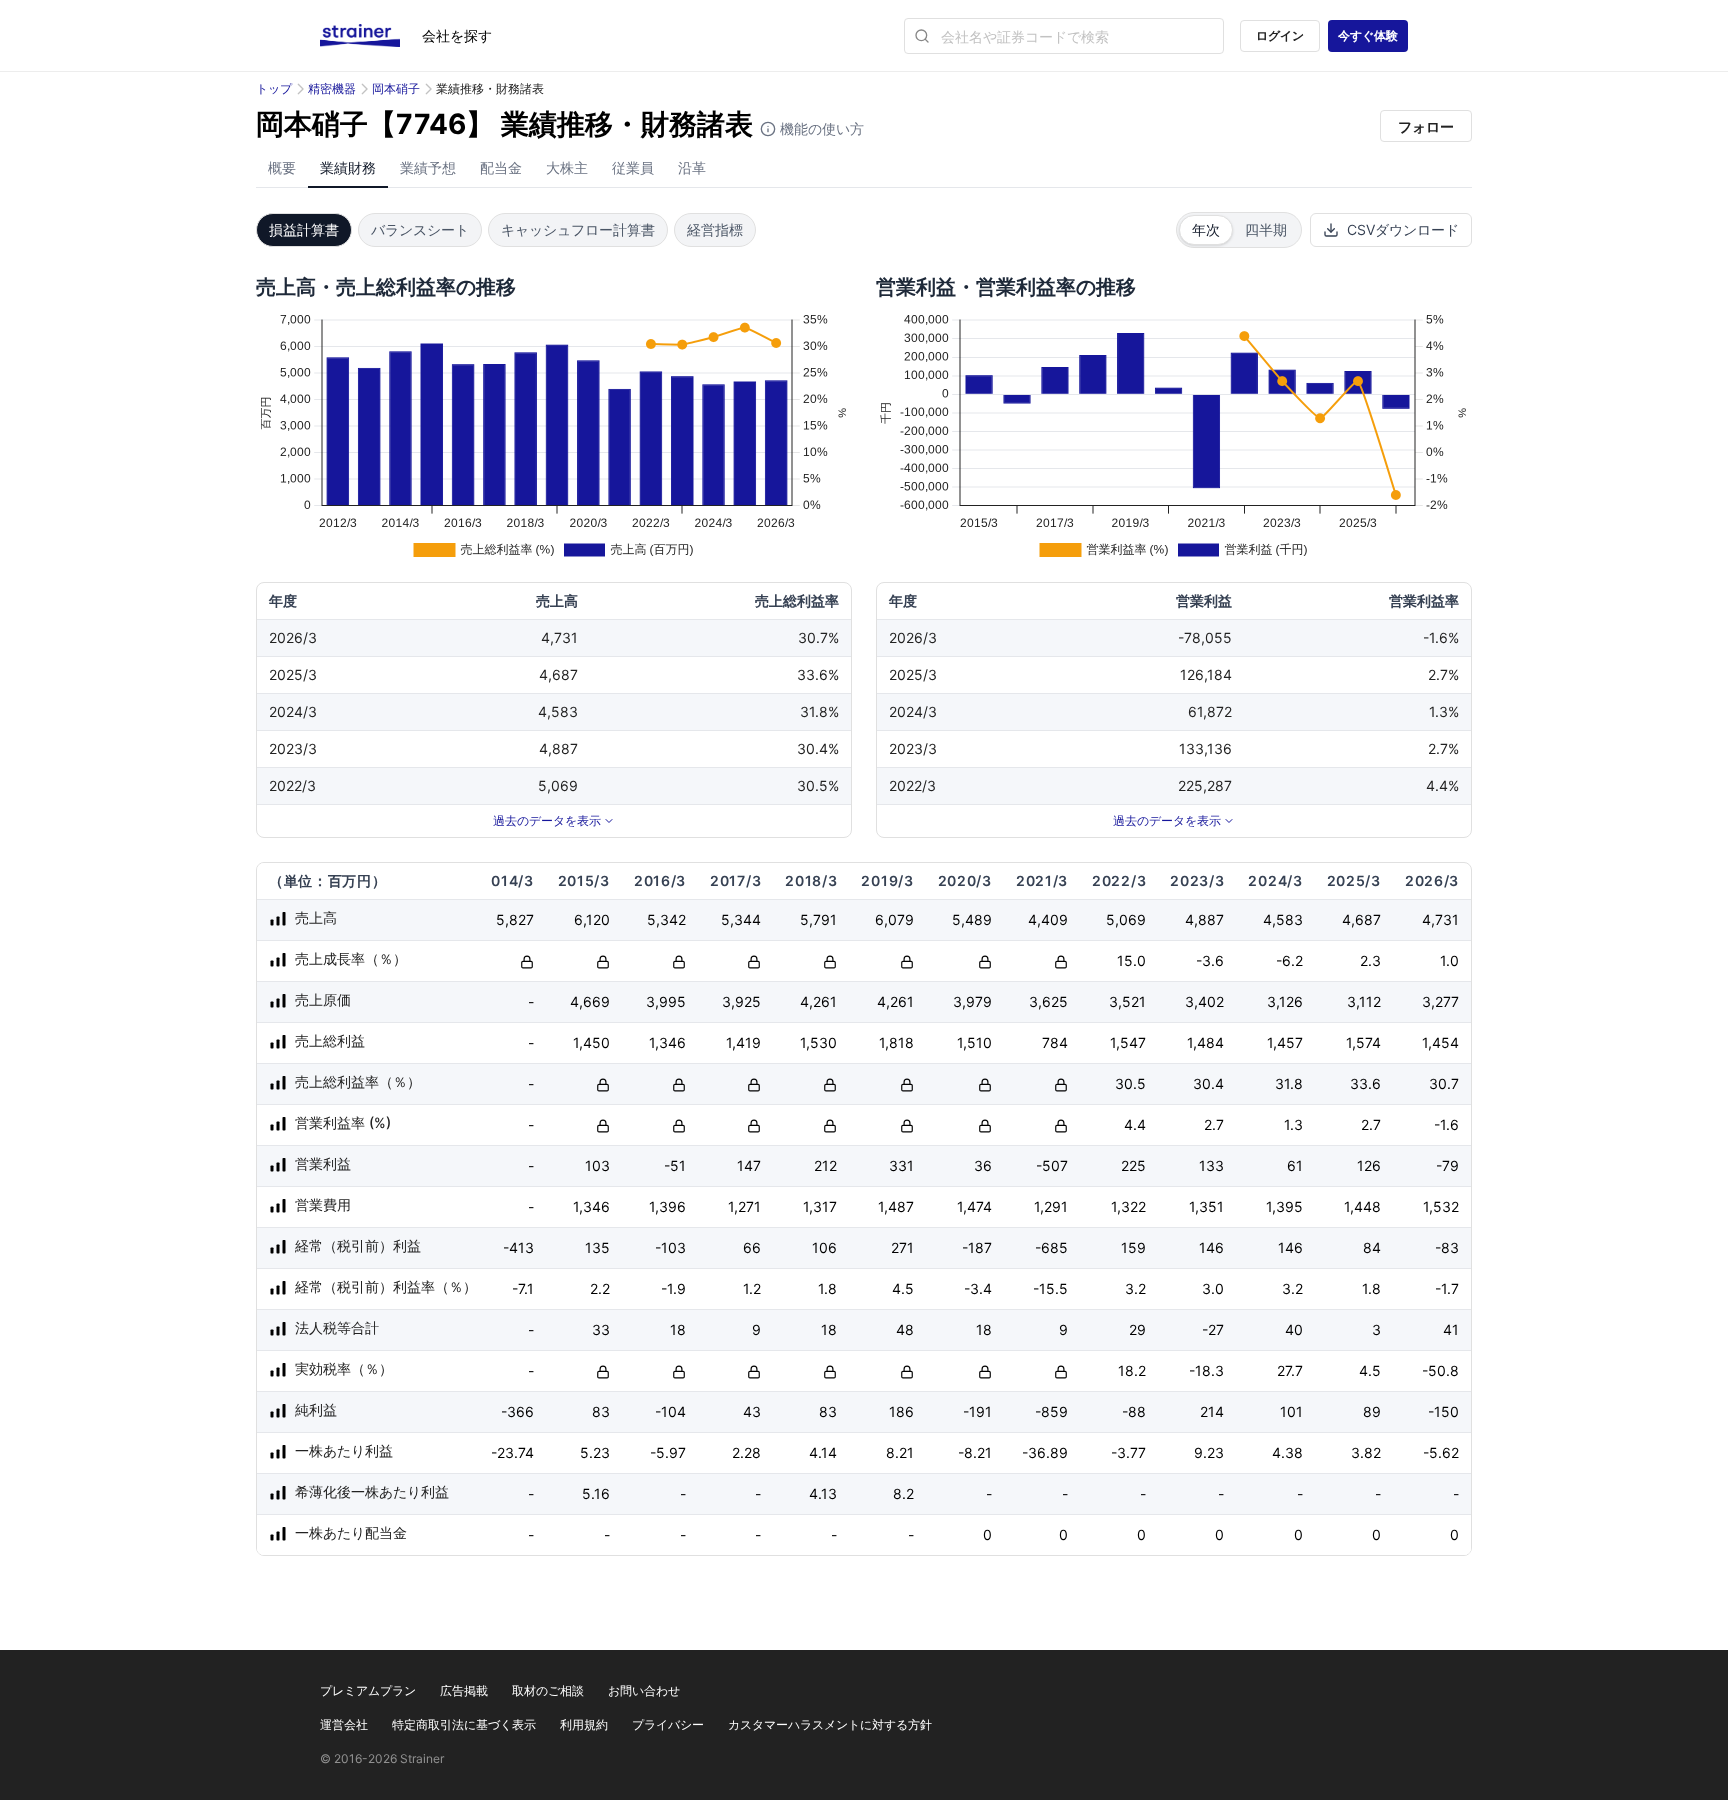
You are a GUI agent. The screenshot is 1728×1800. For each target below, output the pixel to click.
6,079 (894, 919)
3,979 (972, 1001)
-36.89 (1045, 1452)
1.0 (1449, 960)
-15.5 (1050, 1288)
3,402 (1204, 1001)
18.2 (1132, 1370)
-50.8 (1440, 1370)
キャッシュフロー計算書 (578, 229)
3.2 (1135, 1288)
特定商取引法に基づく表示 (464, 1724)
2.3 (1370, 960)
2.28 (746, 1452)
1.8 (827, 1288)
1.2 (752, 1288)
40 (1294, 1329)
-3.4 (978, 1288)
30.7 (1444, 1083)
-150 (1443, 1411)
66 (752, 1247)
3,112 (1364, 1001)
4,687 (1361, 919)
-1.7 (1447, 1288)
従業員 (633, 167)
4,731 (1440, 919)
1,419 (743, 1042)
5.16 (596, 1493)
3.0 (1213, 1288)
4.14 (823, 1452)
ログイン (1280, 35)
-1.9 (673, 1288)
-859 (1051, 1411)
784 (1055, 1042)
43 (752, 1411)
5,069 (1126, 919)
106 (824, 1247)
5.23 (595, 1452)
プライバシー (668, 1724)
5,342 (666, 919)
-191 (977, 1411)
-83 (1447, 1247)
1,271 (744, 1206)
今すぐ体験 (1368, 35)
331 (901, 1165)
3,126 (1285, 1001)
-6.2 (1289, 960)
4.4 (1135, 1124)
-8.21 (975, 1452)
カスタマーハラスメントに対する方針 (830, 1724)
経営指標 (715, 229)
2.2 (600, 1288)
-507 (1052, 1165)
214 (1212, 1411)
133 (1211, 1165)
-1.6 (1446, 1124)
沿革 (692, 167)
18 (678, 1329)
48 (905, 1329)
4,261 (818, 1001)
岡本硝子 (396, 88)
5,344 (741, 919)
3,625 (1048, 1001)
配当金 (501, 167)
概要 (282, 167)
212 (825, 1165)
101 (1291, 1411)
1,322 (1128, 1206)
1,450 (591, 1042)
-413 (518, 1247)
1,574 (1363, 1042)
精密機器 (332, 88)
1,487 (896, 1206)
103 (597, 1165)
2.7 (1214, 1124)
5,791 (818, 919)
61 (1295, 1165)
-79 (1447, 1165)
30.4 (1208, 1083)
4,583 (1283, 919)
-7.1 (523, 1288)
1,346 (667, 1042)
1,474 (974, 1206)
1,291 (1051, 1206)
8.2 (903, 1493)
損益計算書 (304, 229)
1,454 (1440, 1042)
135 (597, 1247)
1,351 (1206, 1206)
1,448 (1362, 1206)
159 (1133, 1247)
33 (601, 1329)
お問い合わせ (644, 1690)
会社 (457, 35)
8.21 (900, 1452)
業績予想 (428, 167)
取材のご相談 (548, 1690)
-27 (1213, 1329)
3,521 (1127, 1001)
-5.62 (1441, 1452)
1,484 (1205, 1042)
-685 (1051, 1247)
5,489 (972, 919)
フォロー (1426, 126)
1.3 (1293, 1124)
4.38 (1287, 1452)
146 (1211, 1247)
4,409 (1048, 919)
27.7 (1290, 1370)
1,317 (820, 1206)
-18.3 (1206, 1370)
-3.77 (1128, 1452)
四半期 (1266, 229)
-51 (675, 1165)
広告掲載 (464, 1690)
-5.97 (668, 1452)
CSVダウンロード (1403, 229)
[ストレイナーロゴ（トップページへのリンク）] (371, 36)
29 (1137, 1329)
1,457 (1285, 1042)
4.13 (823, 1493)
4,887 (1204, 919)
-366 (517, 1411)
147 (749, 1165)
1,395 (1284, 1206)
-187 (977, 1247)
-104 (670, 1411)
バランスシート (420, 229)
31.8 (1289, 1083)
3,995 (666, 1001)
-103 (670, 1247)
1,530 (818, 1042)
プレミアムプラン (368, 1690)
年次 (1206, 229)
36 (983, 1165)
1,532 (1441, 1206)
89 (1372, 1411)
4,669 (590, 1001)
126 (1369, 1165)
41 (1451, 1329)
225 (1133, 1165)
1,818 (896, 1042)
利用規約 (584, 1724)
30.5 (1130, 1083)
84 (1372, 1247)
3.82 (1366, 1452)
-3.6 (1210, 960)
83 (601, 1411)
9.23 (1209, 1452)
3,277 (1440, 1001)
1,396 (667, 1206)
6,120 (592, 919)
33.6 (1365, 1083)
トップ (274, 88)
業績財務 (348, 167)
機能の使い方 (820, 128)
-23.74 (512, 1452)
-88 (1134, 1411)
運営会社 (344, 1724)
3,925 (741, 1001)
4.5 (903, 1288)
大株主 (567, 167)
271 (902, 1247)
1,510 (974, 1042)
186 (901, 1411)
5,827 (515, 919)
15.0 (1131, 960)
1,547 (1128, 1042)
